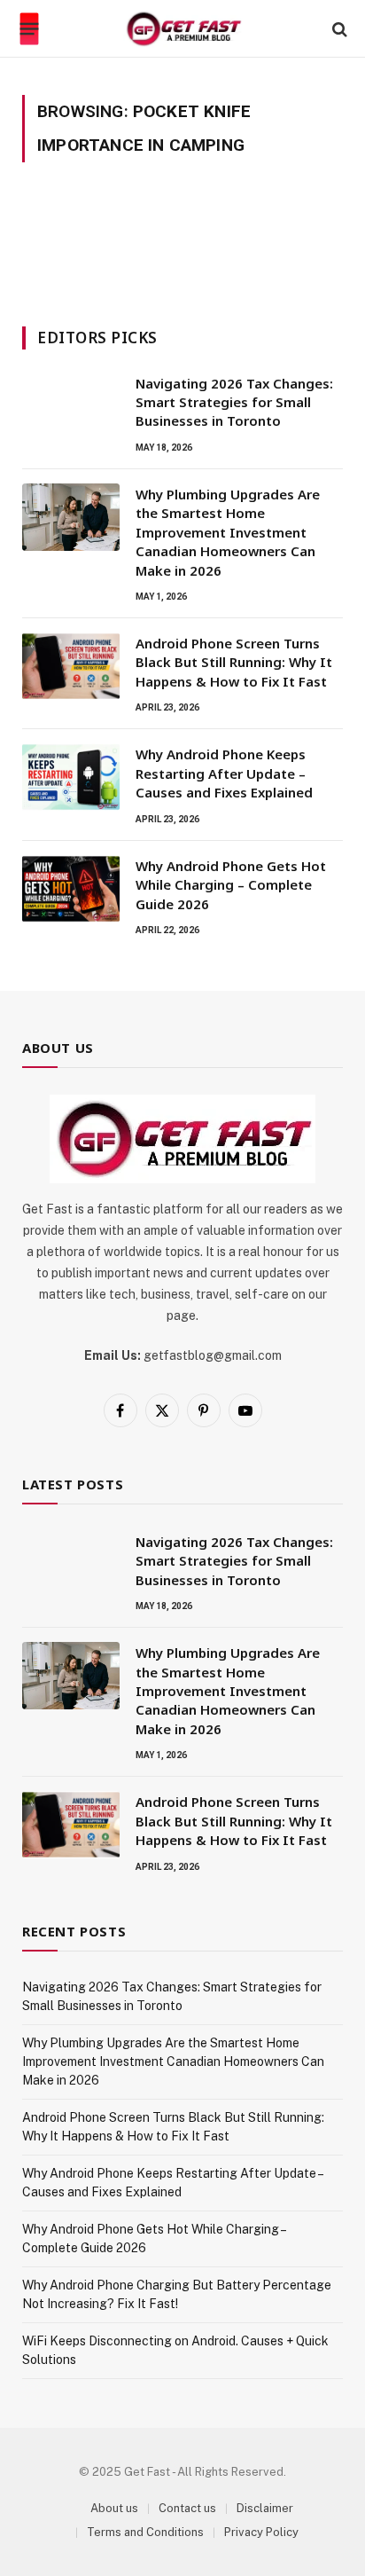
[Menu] (30, 29)
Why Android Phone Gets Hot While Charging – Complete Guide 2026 (231, 885)
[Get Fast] (183, 29)
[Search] (338, 29)
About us (114, 2508)
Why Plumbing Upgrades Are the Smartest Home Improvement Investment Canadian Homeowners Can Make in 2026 (228, 532)
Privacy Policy (261, 2532)
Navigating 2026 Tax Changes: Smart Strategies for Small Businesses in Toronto (234, 402)
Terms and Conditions (145, 2532)
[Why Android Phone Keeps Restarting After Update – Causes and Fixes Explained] (71, 777)
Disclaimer (265, 2508)
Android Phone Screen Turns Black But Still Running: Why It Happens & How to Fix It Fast (234, 662)
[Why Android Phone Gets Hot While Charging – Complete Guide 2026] (71, 889)
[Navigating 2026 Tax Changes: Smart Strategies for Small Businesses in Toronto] (71, 406)
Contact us (187, 2508)
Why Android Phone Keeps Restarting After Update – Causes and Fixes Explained (224, 773)
